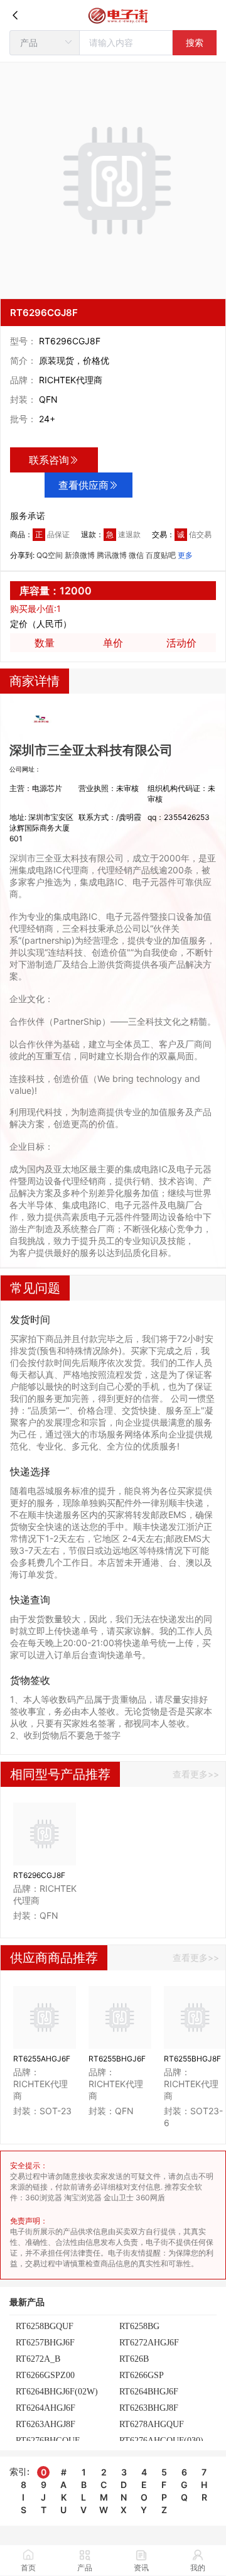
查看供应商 (83, 485)
